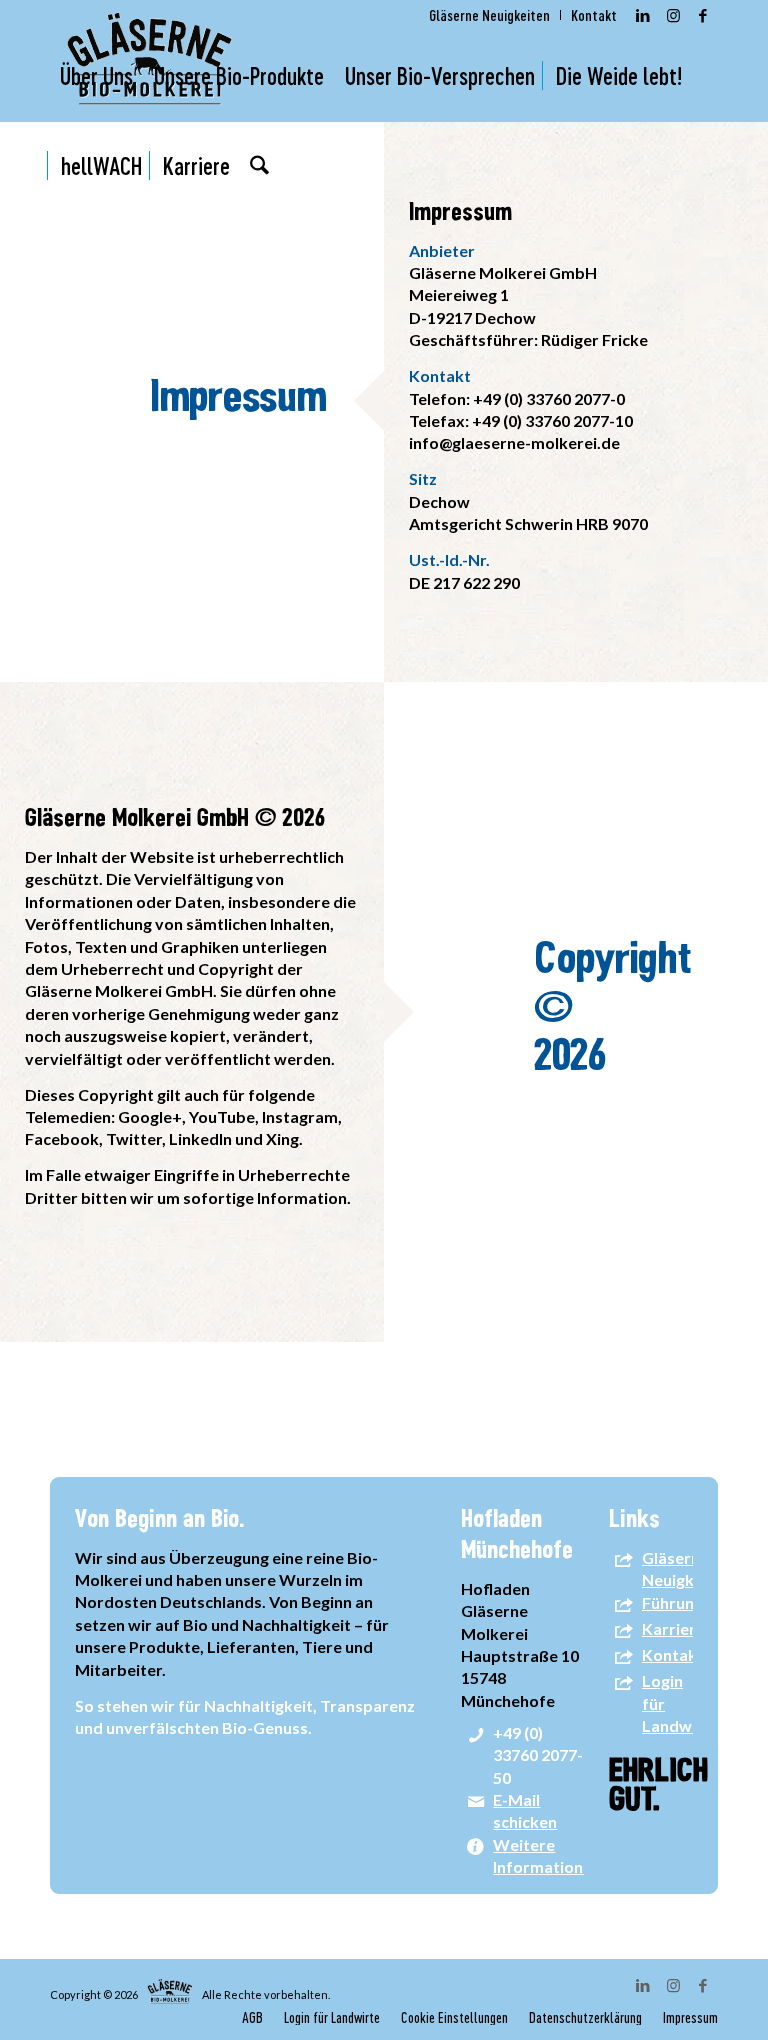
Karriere (673, 1628)
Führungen (681, 1602)
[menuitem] (490, 15)
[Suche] (259, 166)
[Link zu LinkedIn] (643, 15)
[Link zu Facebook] (703, 15)
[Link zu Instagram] (673, 15)
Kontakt (673, 1654)
